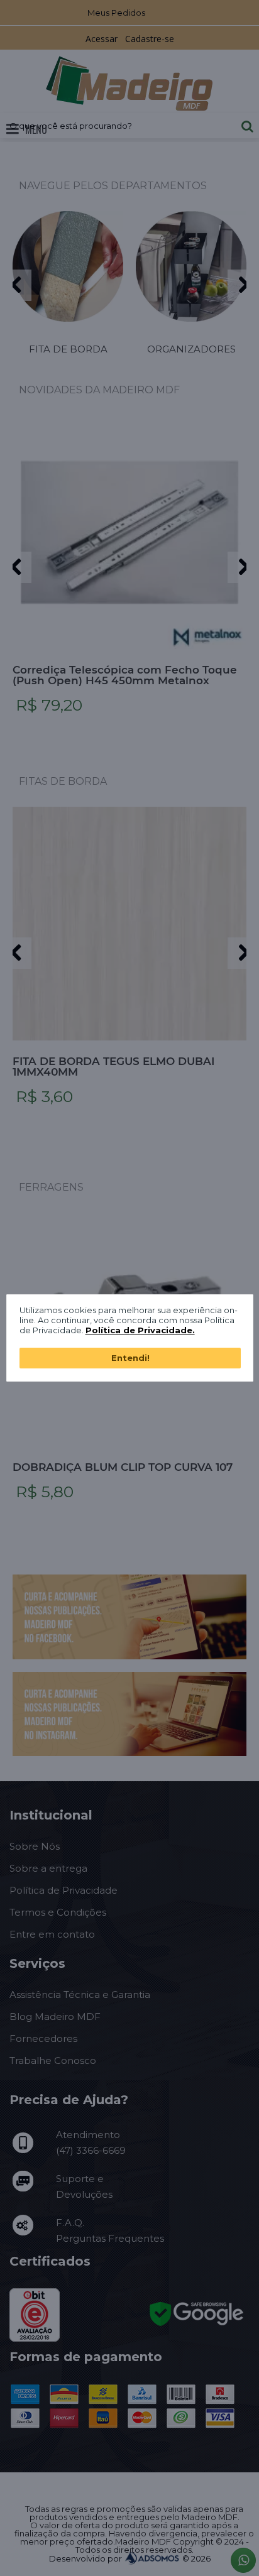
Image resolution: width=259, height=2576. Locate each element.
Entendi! (130, 1358)
